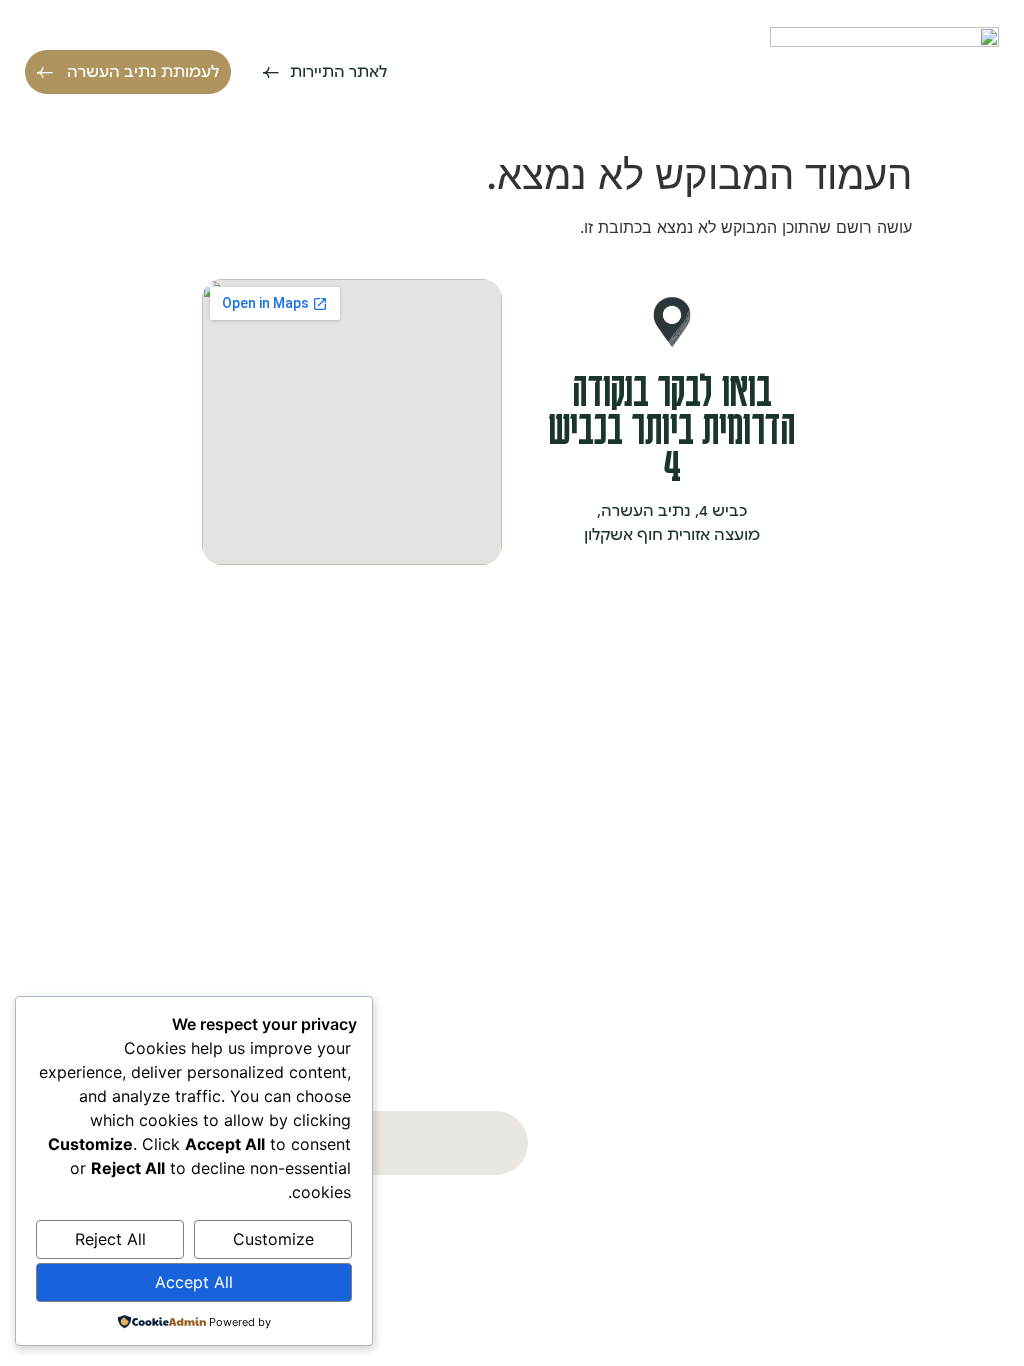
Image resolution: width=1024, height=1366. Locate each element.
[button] (814, 72)
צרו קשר (946, 832)
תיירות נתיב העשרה (905, 750)
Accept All (194, 1282)
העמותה (944, 791)
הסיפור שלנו (931, 709)
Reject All (110, 1239)
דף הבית (943, 668)
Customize (273, 1239)
